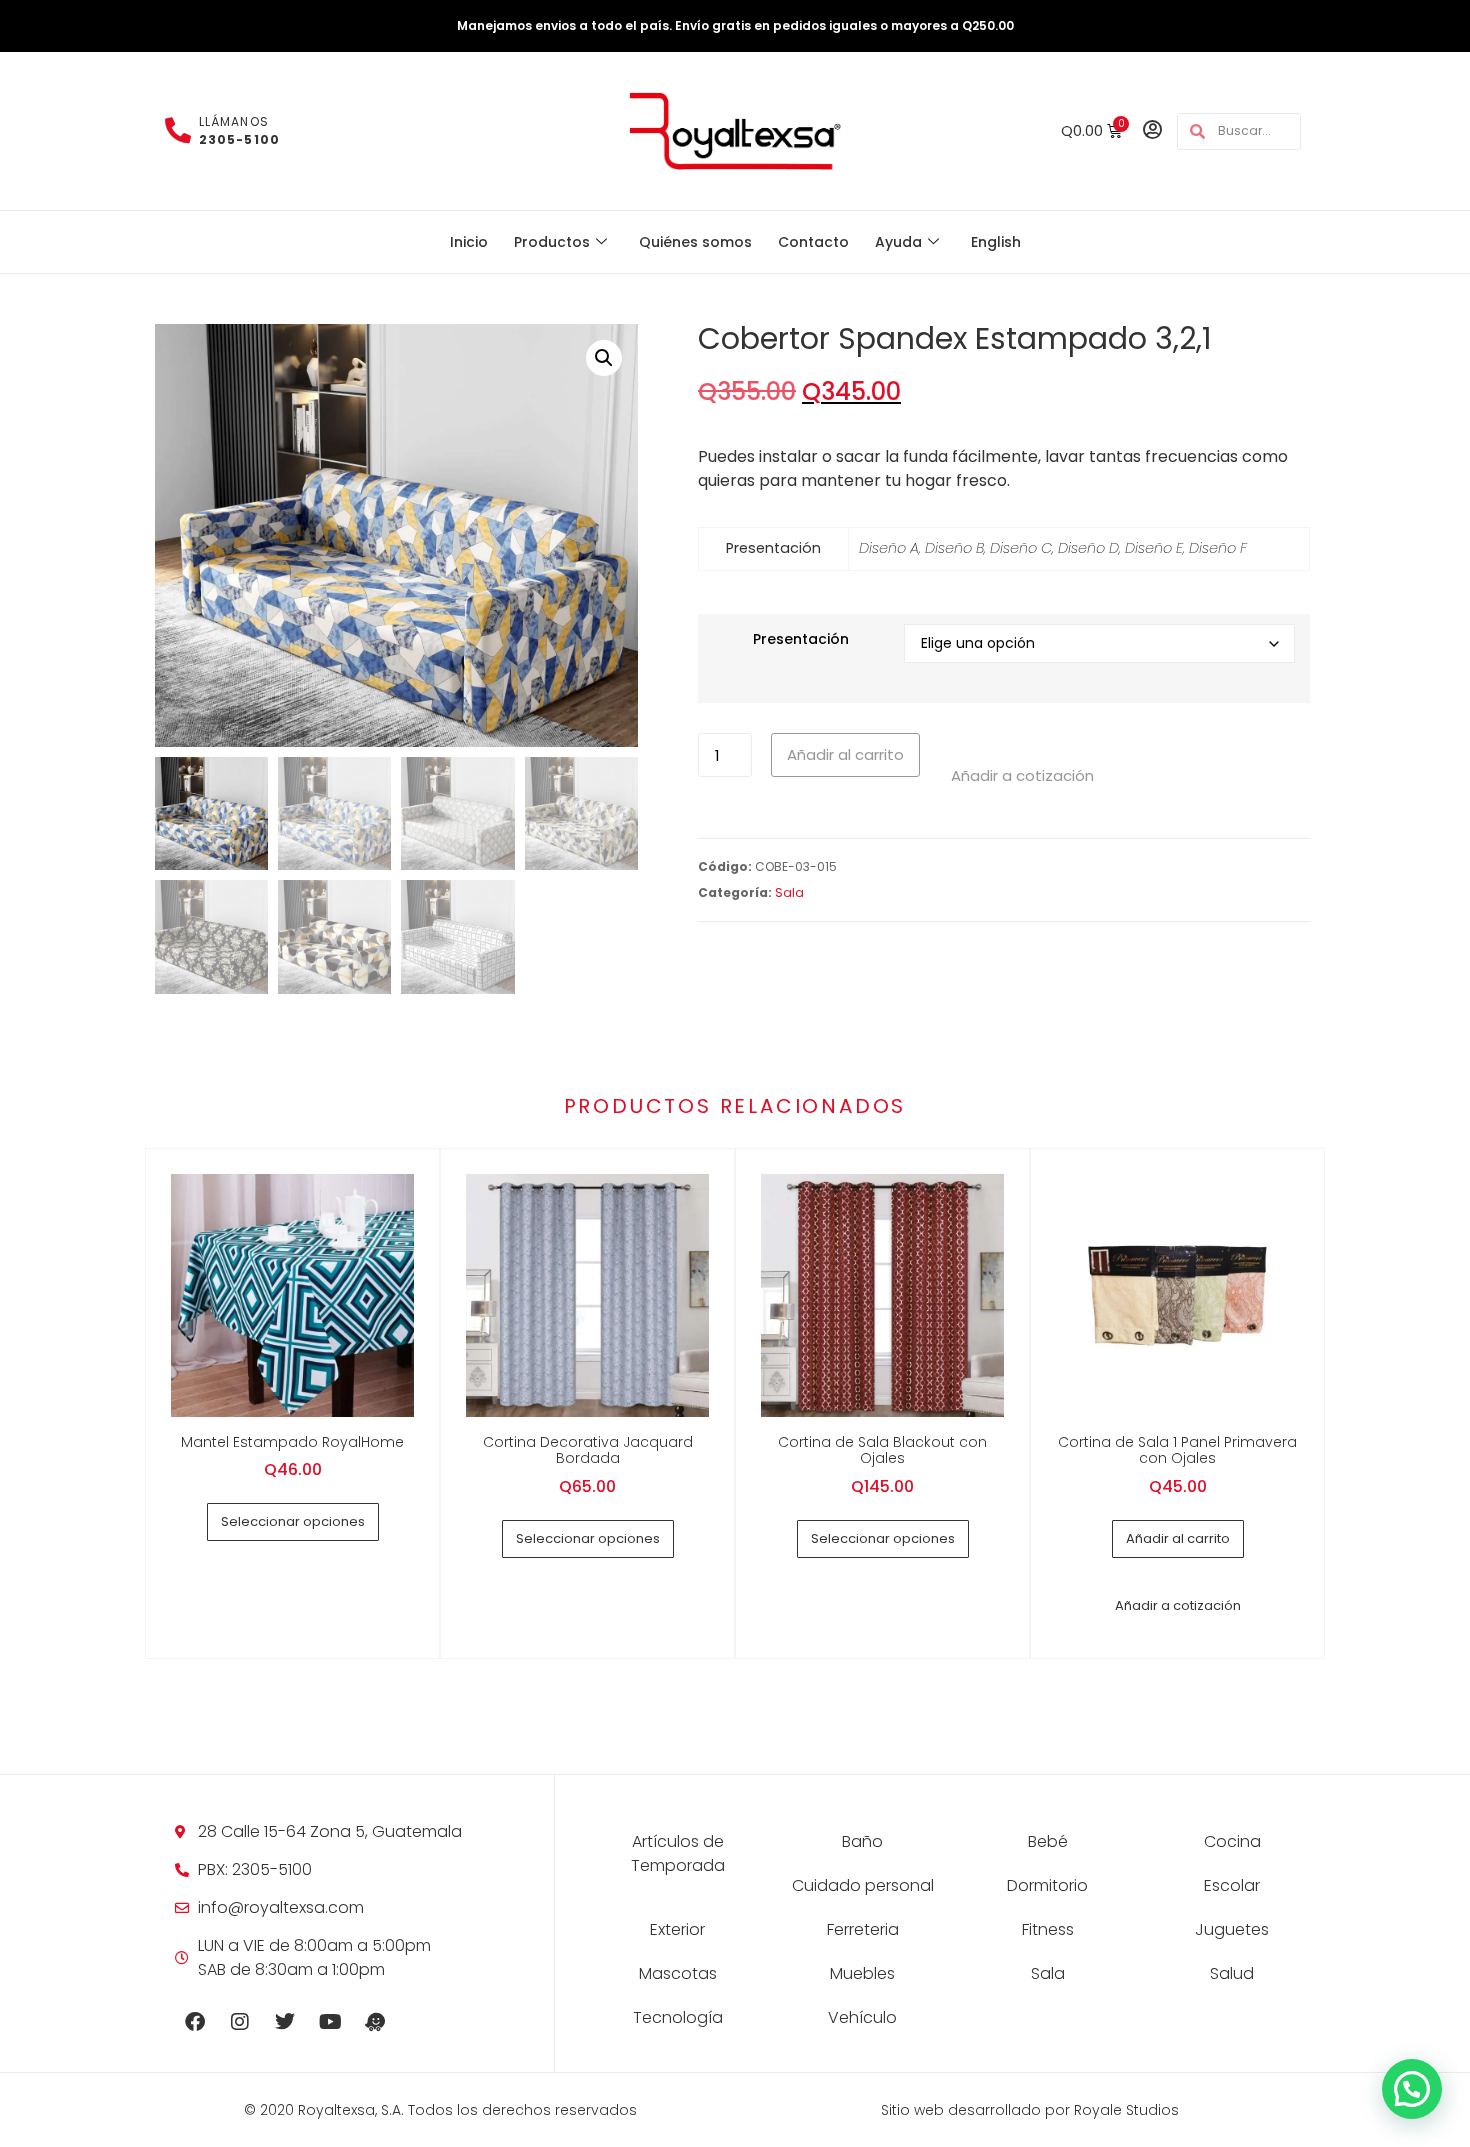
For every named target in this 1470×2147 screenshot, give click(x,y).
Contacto (813, 242)
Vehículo (862, 2017)
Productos (552, 242)
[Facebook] (195, 2022)
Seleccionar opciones (293, 1521)
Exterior (677, 1929)
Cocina (1232, 1841)
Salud (1232, 1973)
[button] (604, 358)
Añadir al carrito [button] (1178, 1538)
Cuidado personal (863, 1885)
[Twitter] (285, 2022)
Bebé (1048, 1841)
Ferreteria (863, 1929)
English (996, 242)
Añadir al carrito (845, 754)
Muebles (862, 1973)
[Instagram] (240, 2022)
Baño (862, 1841)
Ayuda (898, 242)
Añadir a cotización (1022, 775)
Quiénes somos (695, 242)
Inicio (469, 242)
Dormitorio (1047, 1885)
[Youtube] (330, 2022)
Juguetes (1232, 1929)
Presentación (801, 639)
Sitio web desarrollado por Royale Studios (1030, 2110)
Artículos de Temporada (678, 1853)
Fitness (1048, 1929)
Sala (789, 892)
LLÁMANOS (239, 130)
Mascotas (678, 1973)
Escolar (1232, 1885)
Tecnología (678, 2017)
